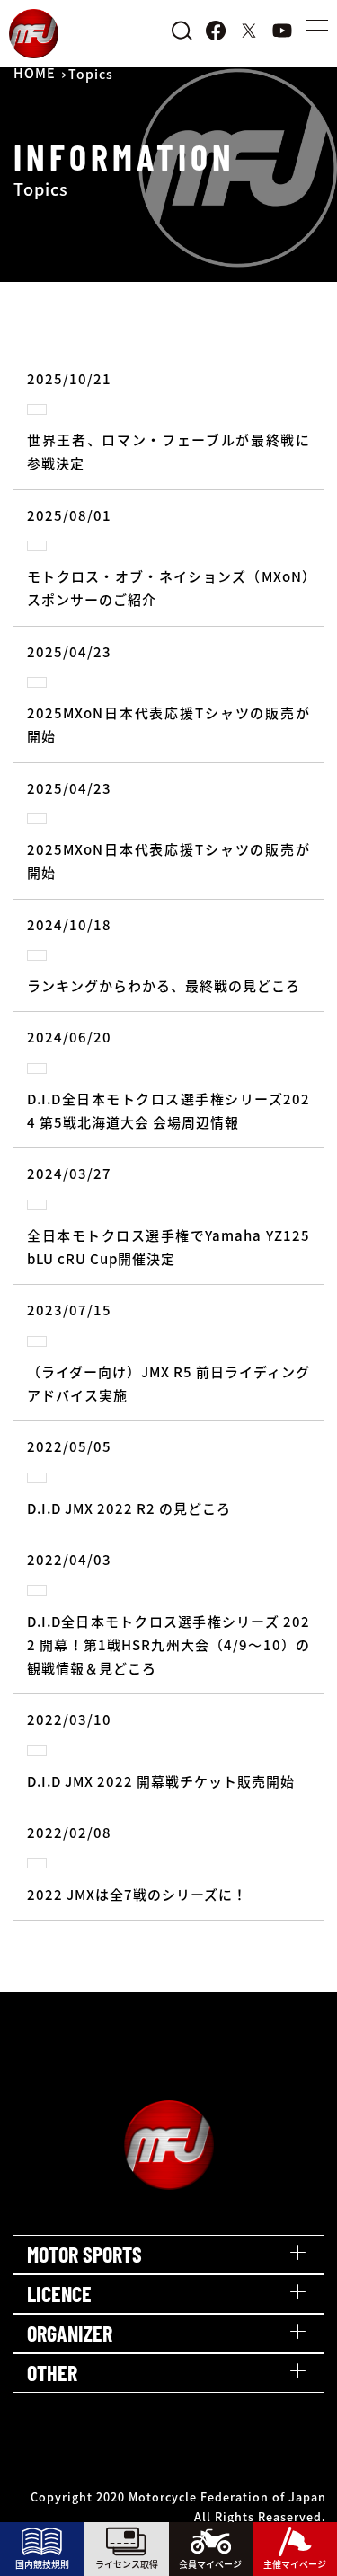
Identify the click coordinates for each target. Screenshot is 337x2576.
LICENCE (59, 2294)
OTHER (52, 2373)
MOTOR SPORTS (84, 2254)
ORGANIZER (70, 2333)
